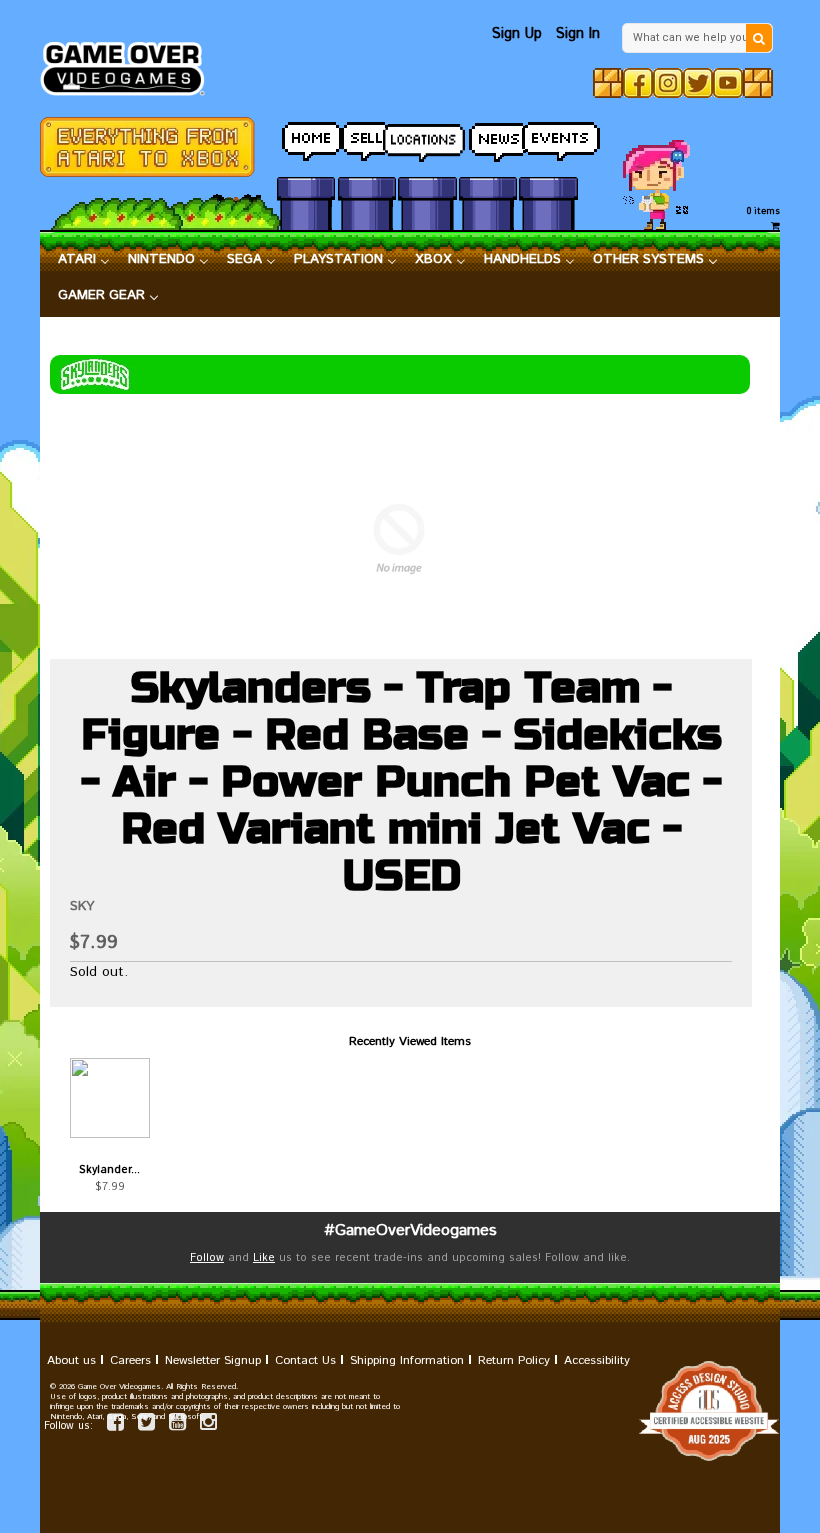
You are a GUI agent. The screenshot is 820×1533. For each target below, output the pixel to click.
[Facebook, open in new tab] (638, 83)
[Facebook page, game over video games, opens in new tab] (115, 1425)
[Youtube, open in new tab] (728, 83)
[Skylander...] (110, 1098)
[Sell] (367, 136)
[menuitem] (84, 260)
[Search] (759, 38)
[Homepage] (129, 63)
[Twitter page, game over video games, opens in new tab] (146, 1425)
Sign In (578, 33)
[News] (488, 136)
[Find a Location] (427, 137)
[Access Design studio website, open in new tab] (410, 1411)
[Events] (548, 136)
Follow (207, 1258)
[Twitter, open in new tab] (698, 83)
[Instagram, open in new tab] (668, 83)
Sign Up (517, 33)
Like (264, 1258)
